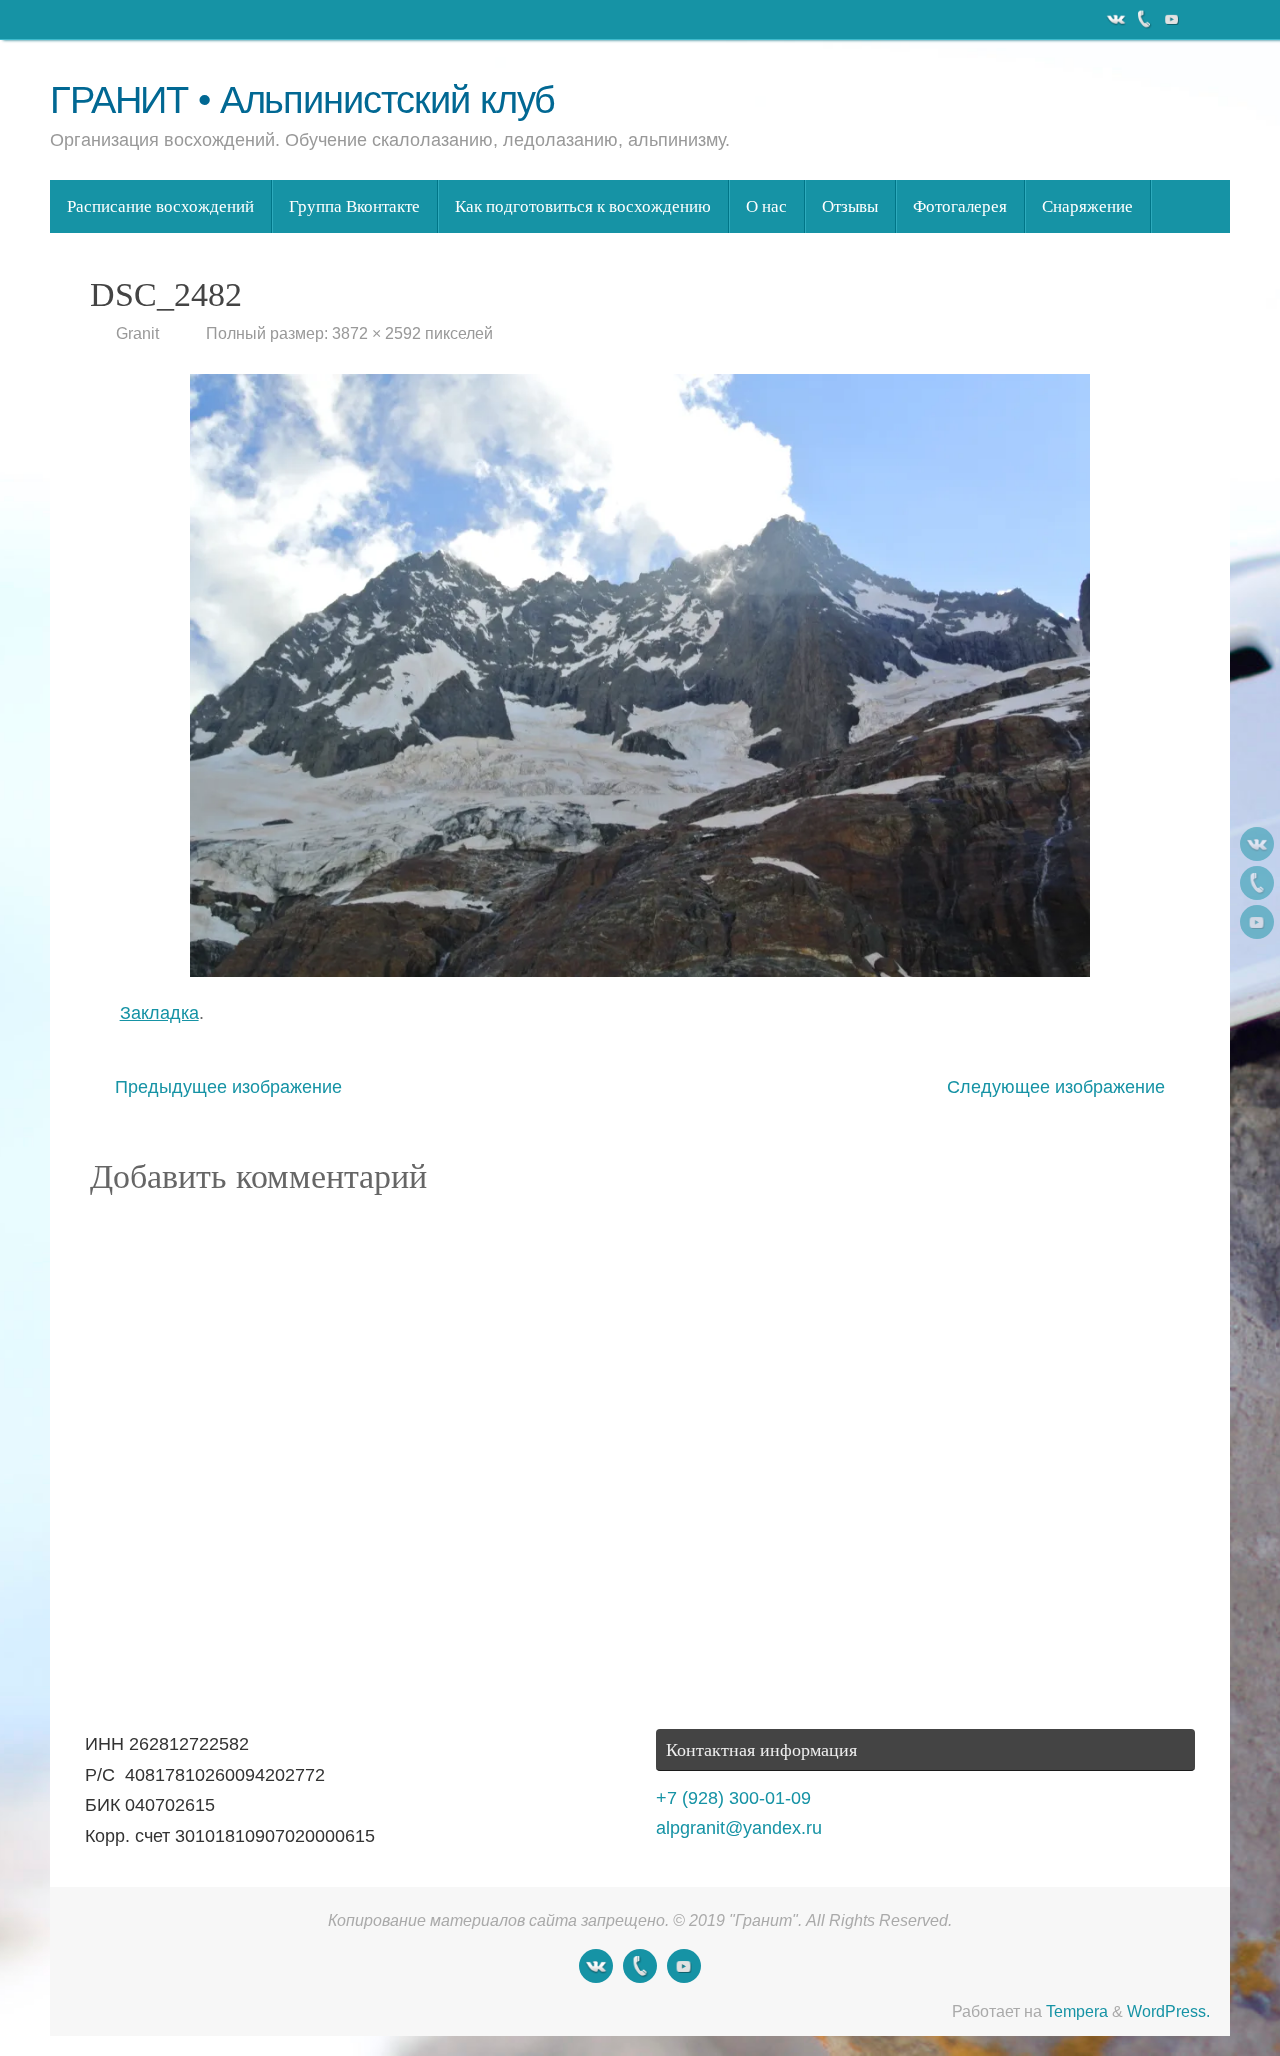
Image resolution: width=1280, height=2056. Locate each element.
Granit (137, 333)
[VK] (1114, 19)
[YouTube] (1170, 19)
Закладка (159, 1013)
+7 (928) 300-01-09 (733, 1798)
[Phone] (1142, 19)
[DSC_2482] (640, 675)
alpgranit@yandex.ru (739, 1828)
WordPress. (1168, 2011)
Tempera (1077, 2011)
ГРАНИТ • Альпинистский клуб (302, 100)
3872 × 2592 (376, 333)
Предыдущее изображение (228, 1087)
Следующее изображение (1056, 1087)
